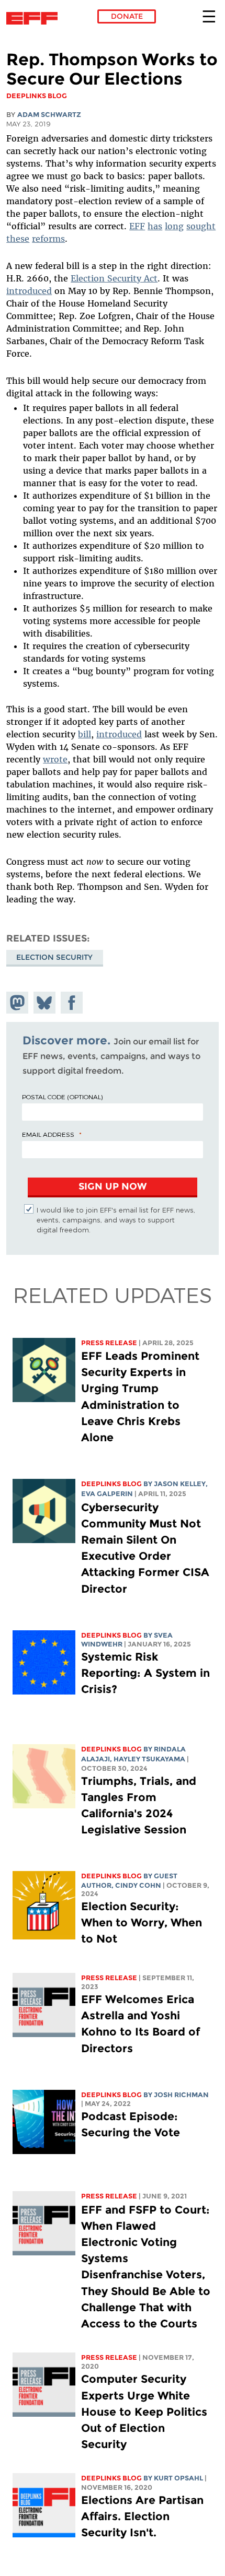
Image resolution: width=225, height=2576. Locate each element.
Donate (127, 16)
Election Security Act (114, 278)
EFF (137, 226)
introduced (29, 291)
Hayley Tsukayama (149, 1759)
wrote (55, 759)
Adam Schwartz (49, 115)
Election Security (54, 957)
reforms (48, 239)
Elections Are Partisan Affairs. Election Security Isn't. (142, 2516)
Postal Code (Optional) (62, 1097)
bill (85, 734)
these (18, 239)
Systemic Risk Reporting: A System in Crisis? (145, 1673)
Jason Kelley (180, 1484)
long (174, 226)
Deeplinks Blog (111, 1484)
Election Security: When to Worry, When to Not (142, 1922)
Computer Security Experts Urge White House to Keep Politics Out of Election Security (144, 2412)
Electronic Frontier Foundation (35, 18)
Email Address (48, 1134)
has (155, 226)
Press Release (109, 1343)
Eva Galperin (107, 1494)
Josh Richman (181, 2095)
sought (201, 226)
